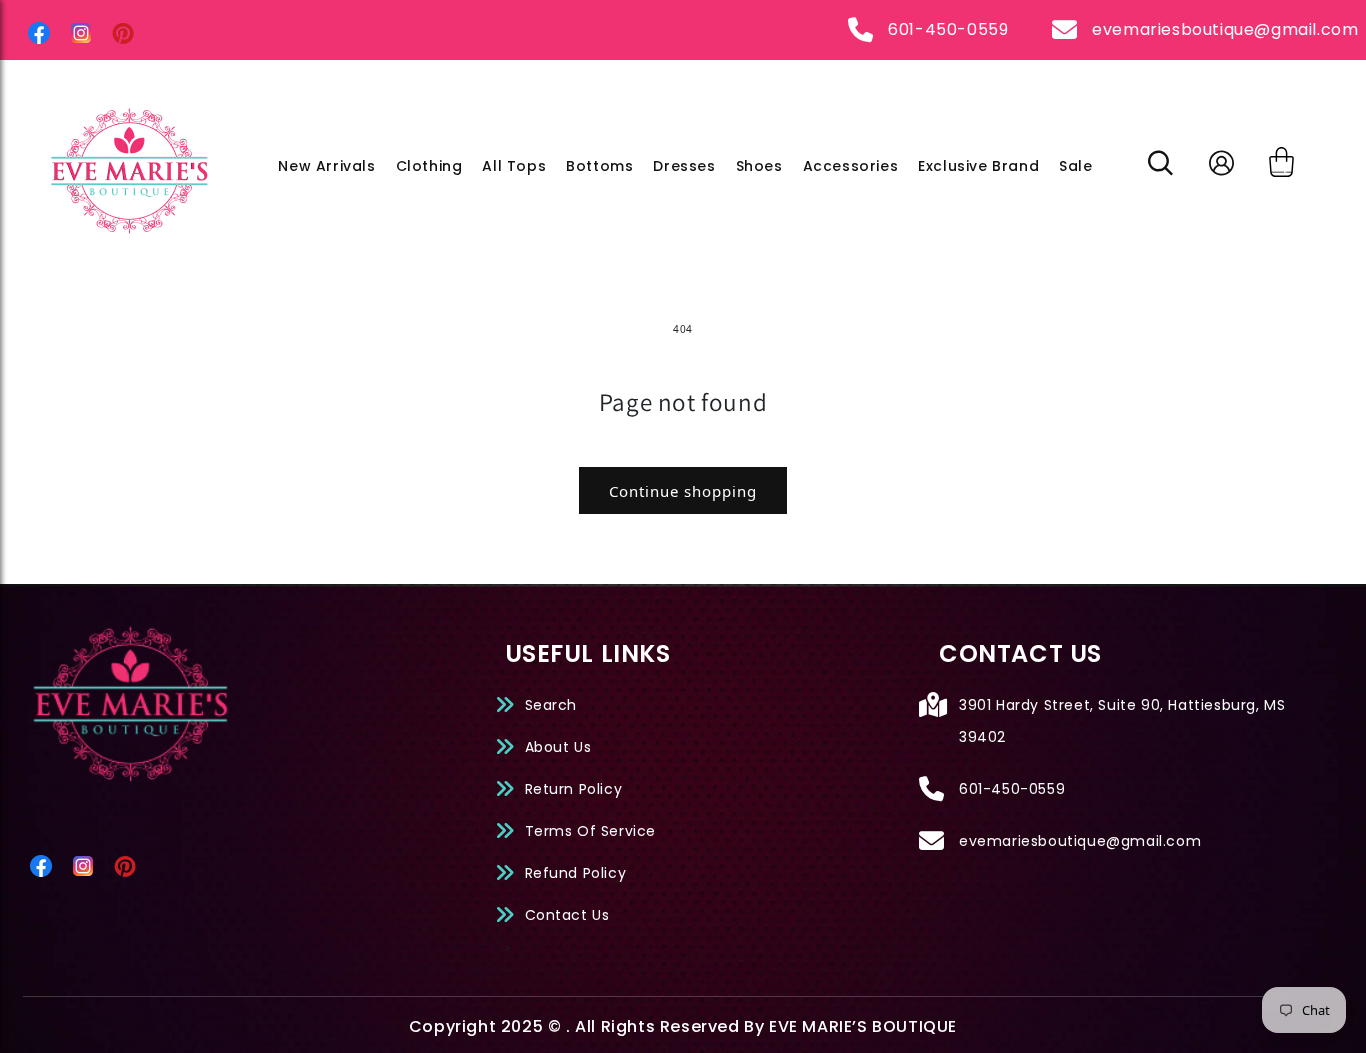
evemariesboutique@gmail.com (1225, 29)
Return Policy (574, 789)
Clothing (429, 166)
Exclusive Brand (978, 166)
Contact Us (567, 915)
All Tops (514, 166)
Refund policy (576, 873)
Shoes (759, 166)
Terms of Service (591, 831)
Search (551, 705)
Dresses (684, 166)
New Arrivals (326, 166)
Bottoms (599, 166)
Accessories (851, 166)
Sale (1075, 166)
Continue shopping (683, 491)
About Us (558, 747)
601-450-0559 (948, 29)
